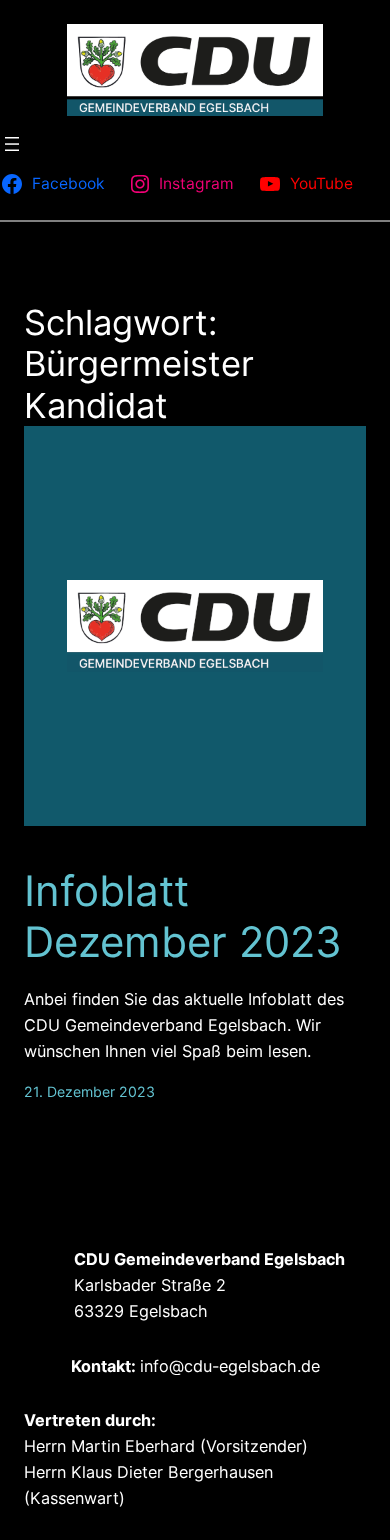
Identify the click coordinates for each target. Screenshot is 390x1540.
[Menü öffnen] (12, 144)
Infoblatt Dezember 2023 (183, 916)
